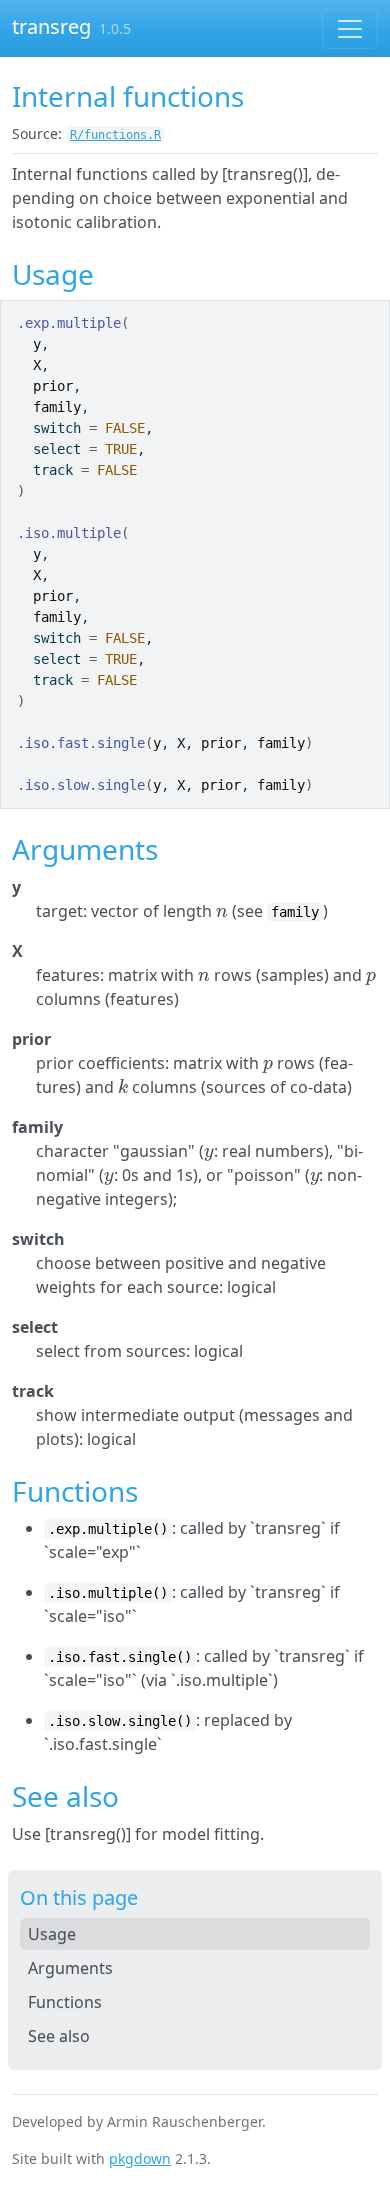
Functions (65, 2002)
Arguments (70, 1968)
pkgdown (140, 2158)
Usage (52, 1934)
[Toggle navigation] (350, 29)
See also (59, 2036)
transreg (51, 26)
